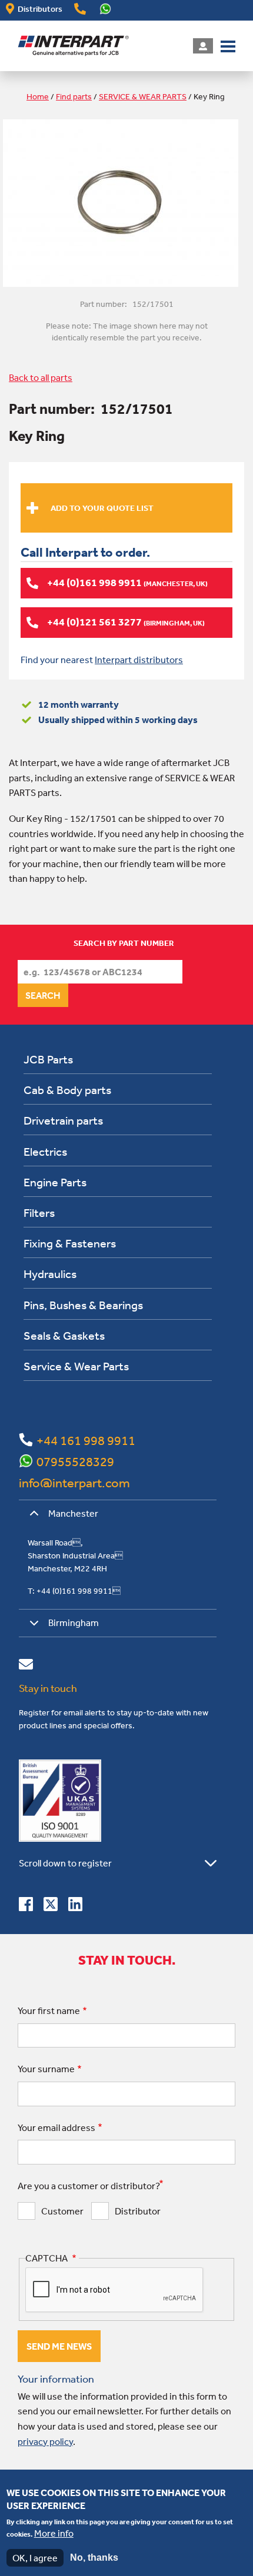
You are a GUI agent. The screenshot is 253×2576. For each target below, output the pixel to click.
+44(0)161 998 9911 (80, 9)
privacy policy (45, 2441)
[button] (228, 45)
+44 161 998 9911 (86, 1440)
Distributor (138, 2211)
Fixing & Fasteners (70, 1243)
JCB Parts (48, 1059)
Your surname (46, 2069)
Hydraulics (50, 1274)
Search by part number (124, 943)
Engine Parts (55, 1182)
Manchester (73, 1513)
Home (38, 96)
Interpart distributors (139, 660)
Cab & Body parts (67, 1090)
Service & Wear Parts (76, 1366)
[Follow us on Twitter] (51, 1906)
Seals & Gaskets (64, 1335)
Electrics (45, 1151)
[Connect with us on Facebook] (26, 1906)
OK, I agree (35, 2558)
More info (54, 2533)
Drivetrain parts (63, 1120)
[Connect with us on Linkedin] (75, 1906)
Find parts (74, 96)
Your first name (49, 2010)
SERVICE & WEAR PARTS (143, 96)
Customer (62, 2211)
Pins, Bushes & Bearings (83, 1305)
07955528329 (75, 1461)
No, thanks (94, 2557)
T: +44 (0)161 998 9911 (74, 1591)
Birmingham (74, 1622)
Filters (39, 1212)
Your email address (56, 2127)
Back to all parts (41, 377)
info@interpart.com (74, 1483)
